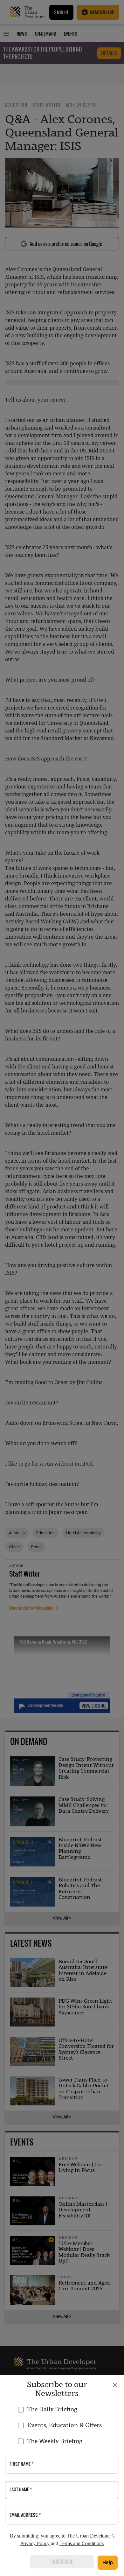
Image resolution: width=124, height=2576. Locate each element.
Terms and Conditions (82, 2543)
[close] (115, 2385)
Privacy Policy (35, 2543)
